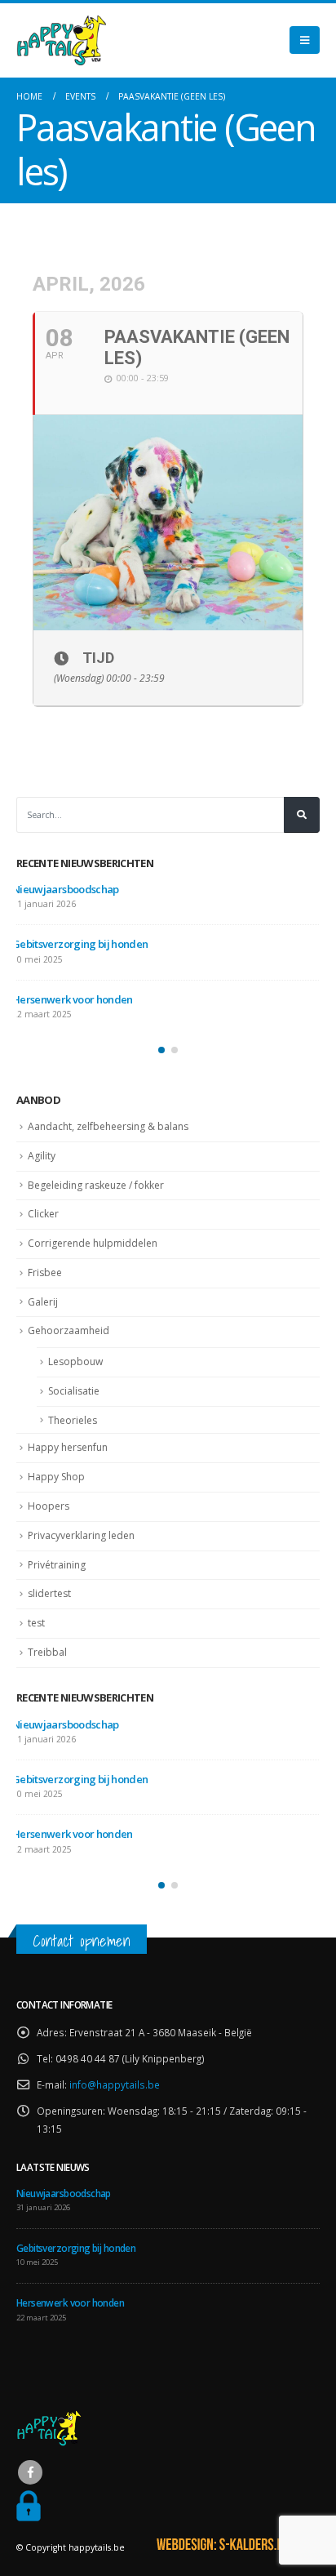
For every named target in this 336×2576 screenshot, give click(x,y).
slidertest (49, 1593)
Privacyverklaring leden (81, 1535)
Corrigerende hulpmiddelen (93, 1243)
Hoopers (49, 1506)
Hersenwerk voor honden (73, 999)
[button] (161, 1050)
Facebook (30, 2472)
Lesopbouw (75, 1361)
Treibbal (47, 1652)
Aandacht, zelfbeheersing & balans (108, 1126)
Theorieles (73, 1420)
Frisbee (45, 1272)
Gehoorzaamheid (69, 1330)
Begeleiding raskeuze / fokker (96, 1185)
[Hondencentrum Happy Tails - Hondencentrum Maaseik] (61, 40)
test (36, 1623)
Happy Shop (56, 1477)
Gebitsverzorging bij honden (80, 944)
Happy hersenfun (68, 1447)
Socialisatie (74, 1391)
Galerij (43, 1302)
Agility (42, 1156)
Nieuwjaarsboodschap (66, 889)
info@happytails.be (115, 2084)
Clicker (43, 1214)
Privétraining (57, 1565)
